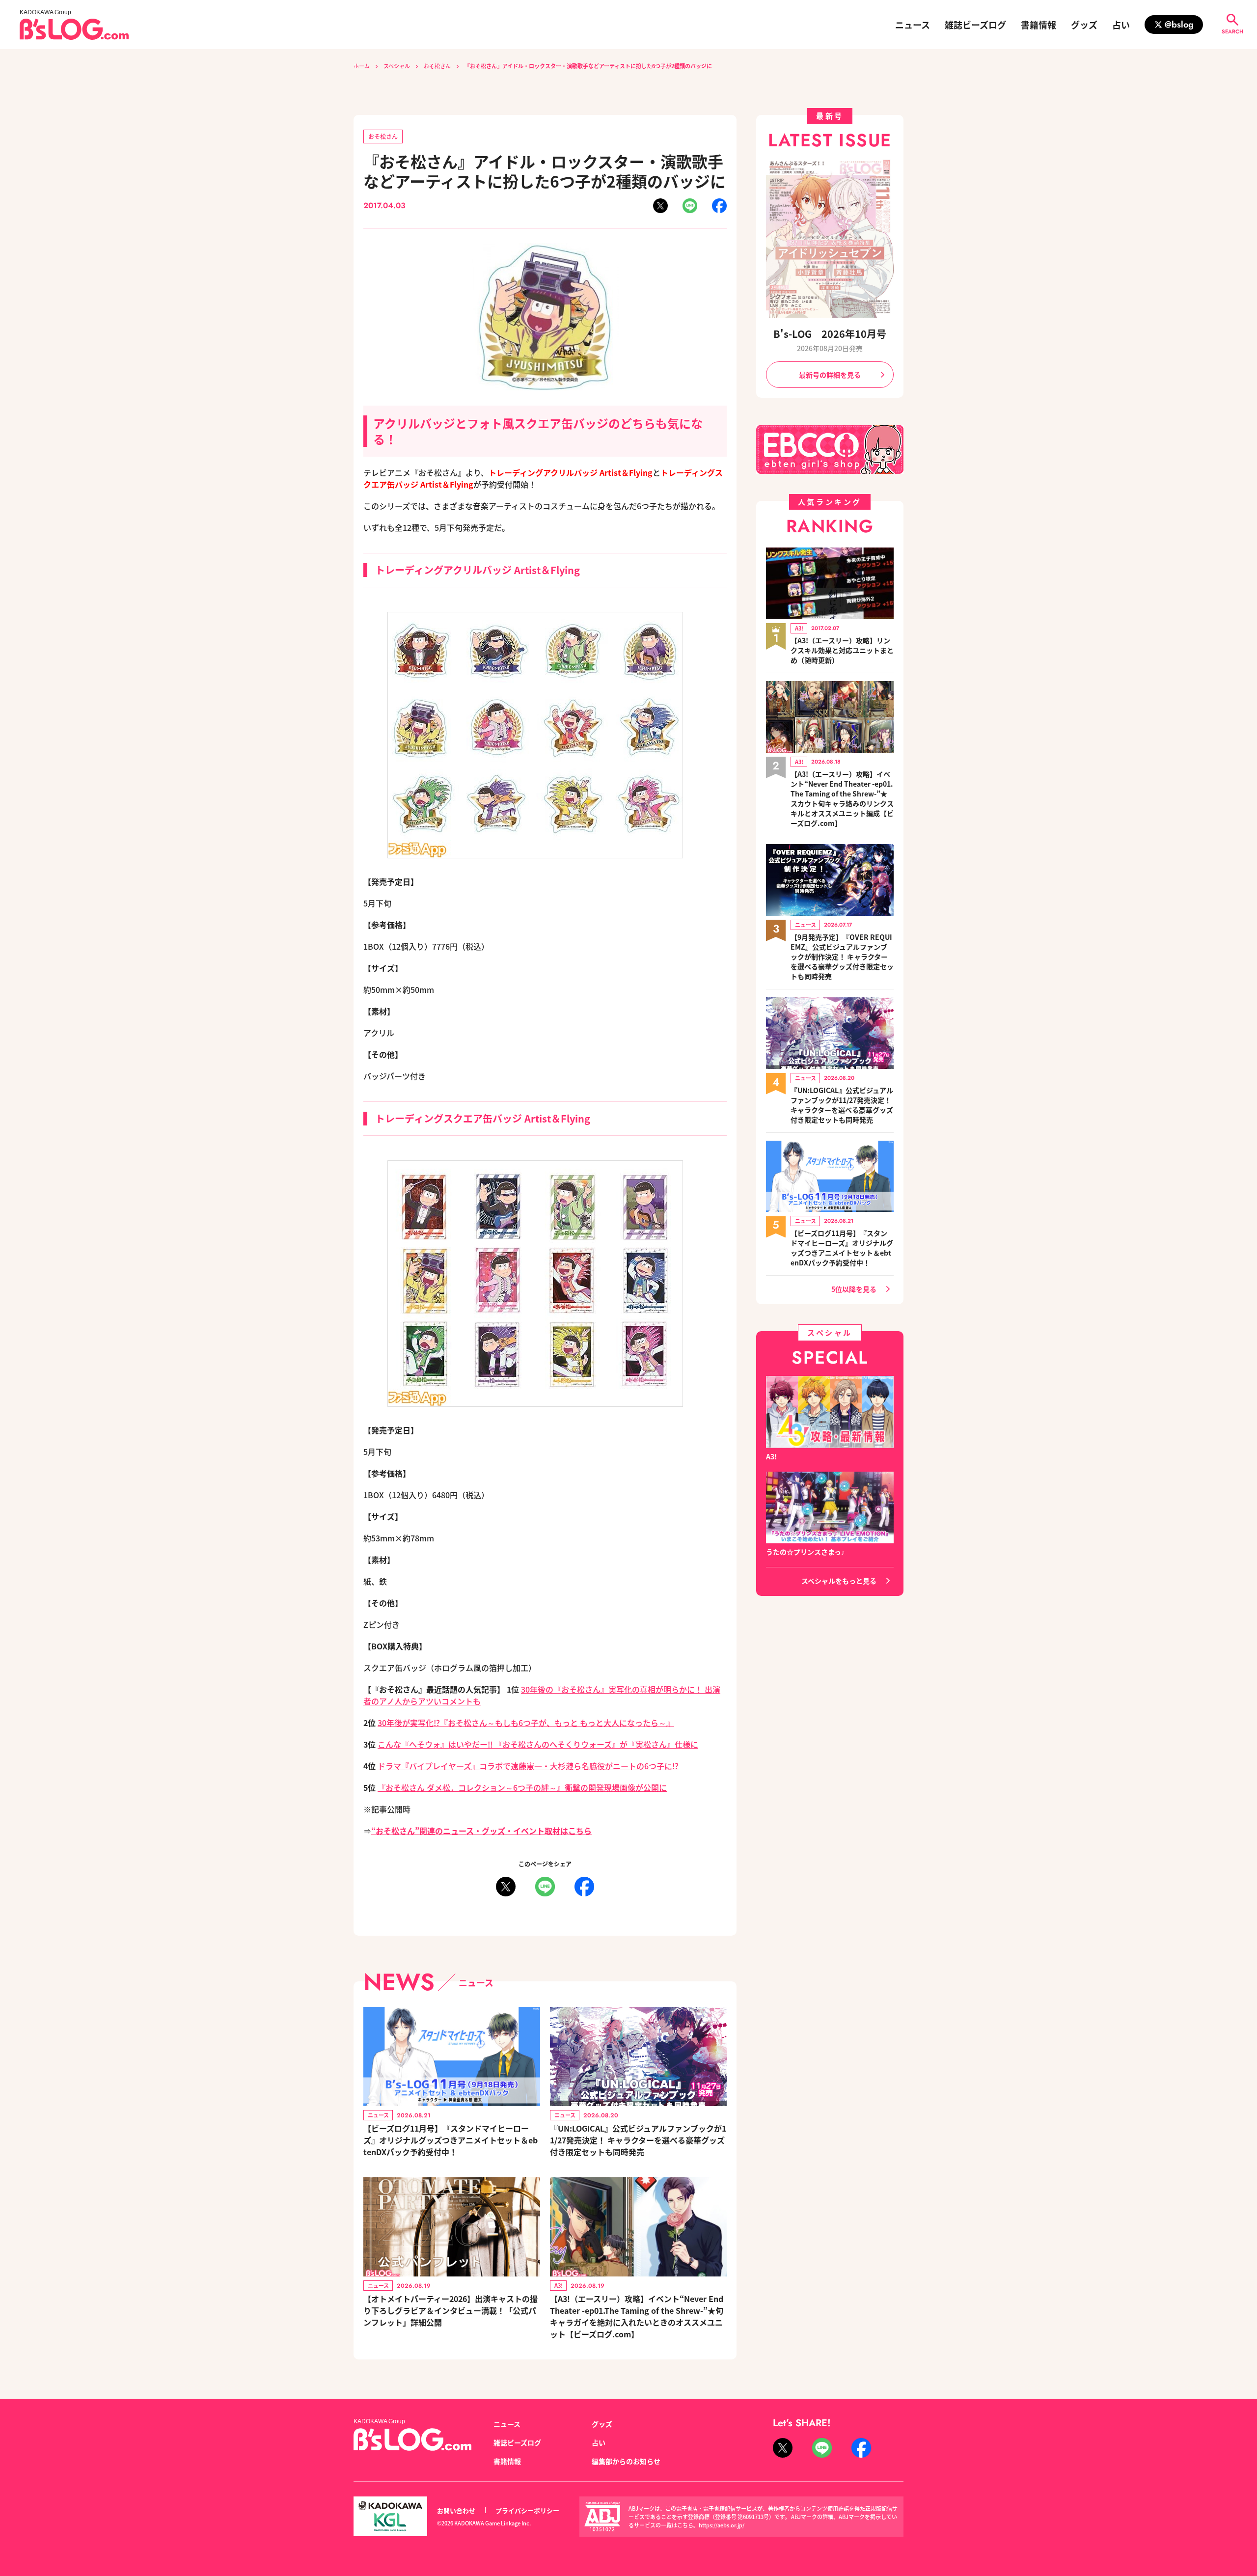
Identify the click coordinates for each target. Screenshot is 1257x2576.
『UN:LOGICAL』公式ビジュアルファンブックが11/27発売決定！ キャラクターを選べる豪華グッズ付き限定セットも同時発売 (638, 2140)
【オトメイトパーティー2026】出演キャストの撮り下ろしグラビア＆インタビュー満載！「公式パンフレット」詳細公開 (451, 2310)
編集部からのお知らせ (626, 2461)
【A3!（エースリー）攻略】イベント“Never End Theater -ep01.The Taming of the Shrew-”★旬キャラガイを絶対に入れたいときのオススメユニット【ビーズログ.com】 (637, 2316)
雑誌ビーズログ (975, 25)
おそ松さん (437, 66)
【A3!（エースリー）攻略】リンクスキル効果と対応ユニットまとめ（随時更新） (842, 650)
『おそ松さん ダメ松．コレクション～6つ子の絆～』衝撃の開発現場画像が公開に (522, 1787)
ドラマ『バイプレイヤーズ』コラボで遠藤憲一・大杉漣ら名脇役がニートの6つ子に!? (528, 1766)
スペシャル (397, 66)
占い (1121, 25)
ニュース (913, 25)
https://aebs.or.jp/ (722, 2525)
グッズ (1084, 25)
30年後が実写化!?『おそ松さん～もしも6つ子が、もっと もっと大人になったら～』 (526, 1723)
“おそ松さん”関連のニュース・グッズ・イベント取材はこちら (481, 1831)
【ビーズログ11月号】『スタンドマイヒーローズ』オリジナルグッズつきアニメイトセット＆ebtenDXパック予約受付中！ (451, 2140)
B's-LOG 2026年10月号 (830, 334)
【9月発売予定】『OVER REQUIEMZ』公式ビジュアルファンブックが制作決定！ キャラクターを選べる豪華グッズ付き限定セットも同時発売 (842, 957)
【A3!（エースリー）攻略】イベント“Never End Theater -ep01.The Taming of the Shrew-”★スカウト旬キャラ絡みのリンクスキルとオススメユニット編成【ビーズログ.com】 (842, 798)
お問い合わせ (456, 2510)
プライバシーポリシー (527, 2510)
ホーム (362, 66)
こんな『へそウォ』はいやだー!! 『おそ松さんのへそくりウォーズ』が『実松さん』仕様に (538, 1744)
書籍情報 (1038, 25)
